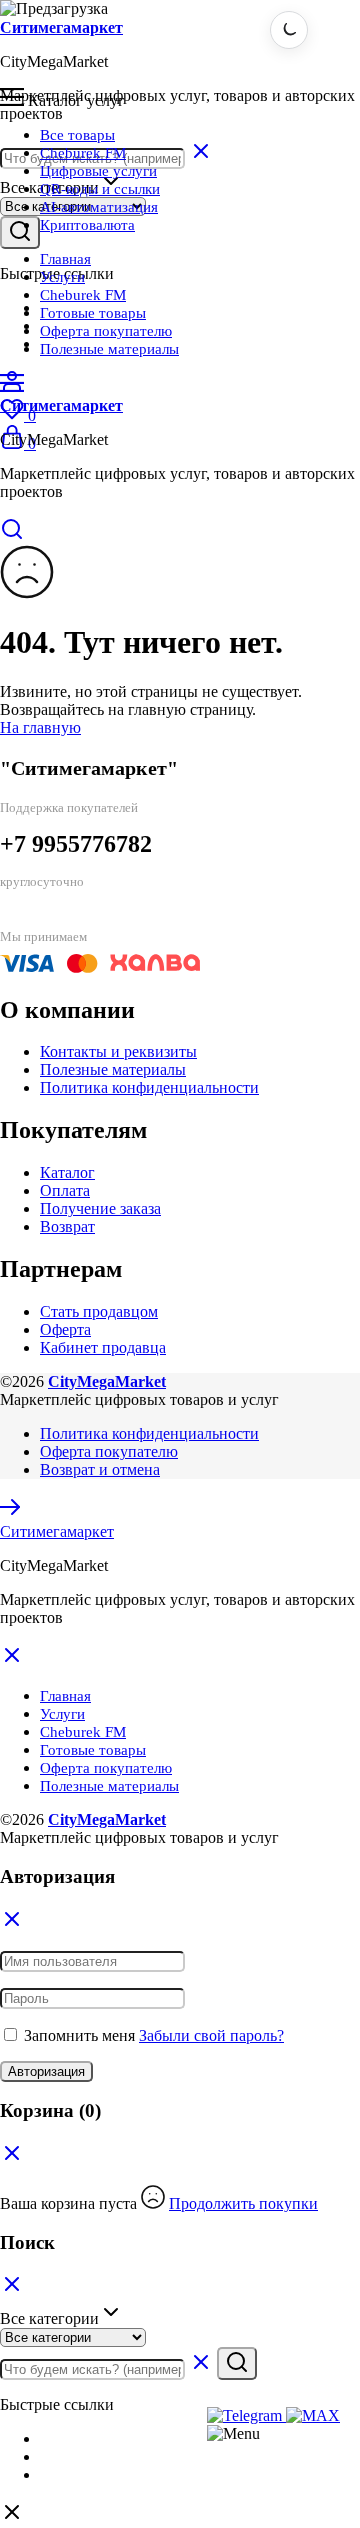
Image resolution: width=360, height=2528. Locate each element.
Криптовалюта (87, 225)
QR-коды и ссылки (100, 189)
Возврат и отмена (100, 1469)
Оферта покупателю (106, 331)
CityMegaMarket (107, 1381)
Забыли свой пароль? (211, 2035)
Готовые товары (93, 313)
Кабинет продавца (103, 1347)
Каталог (67, 1172)
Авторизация (46, 2071)
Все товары (77, 135)
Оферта (65, 1329)
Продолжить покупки (243, 2203)
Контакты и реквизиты (118, 1051)
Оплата (65, 1190)
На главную (40, 727)
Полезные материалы (109, 349)
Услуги (62, 277)
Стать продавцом (99, 1311)
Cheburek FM (83, 153)
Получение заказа (100, 1208)
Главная (65, 259)
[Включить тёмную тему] (289, 30)
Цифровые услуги (98, 171)
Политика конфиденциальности (149, 1087)
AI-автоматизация (99, 207)
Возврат (67, 1226)
